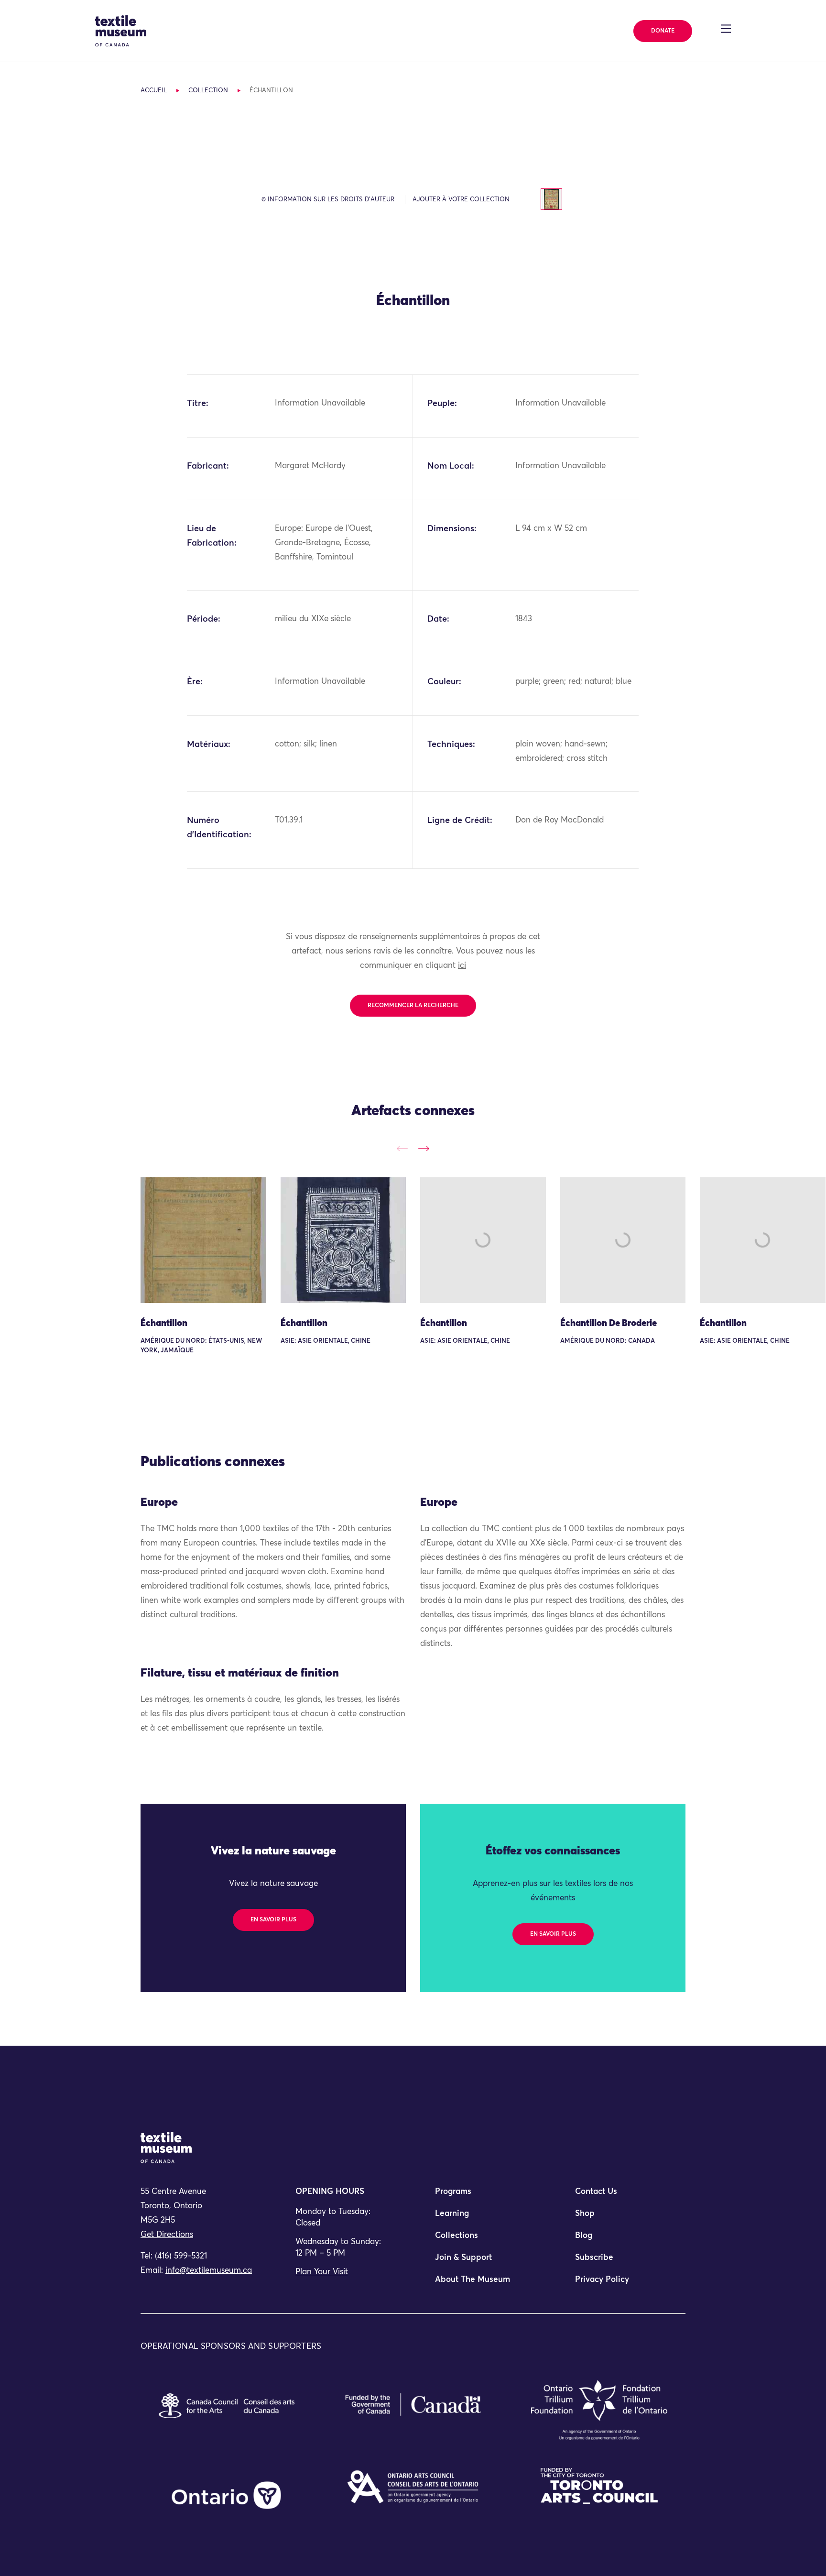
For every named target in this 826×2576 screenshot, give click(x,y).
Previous (402, 1148)
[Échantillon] (203, 1240)
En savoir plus (273, 1920)
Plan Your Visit (322, 2272)
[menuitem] (483, 2196)
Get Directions (167, 2235)
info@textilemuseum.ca (209, 2271)
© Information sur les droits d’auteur (328, 200)
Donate (663, 31)
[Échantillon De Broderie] (623, 1240)
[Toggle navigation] (726, 29)
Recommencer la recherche (413, 1006)
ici (462, 966)
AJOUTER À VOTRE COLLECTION (461, 200)
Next (424, 1148)
